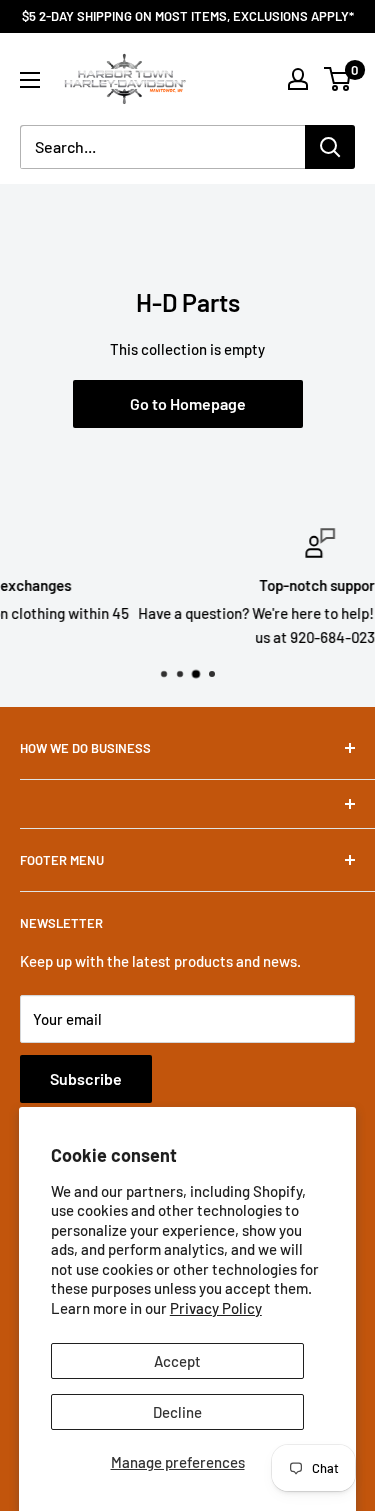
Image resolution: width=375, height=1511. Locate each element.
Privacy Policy (216, 1308)
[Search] (330, 147)
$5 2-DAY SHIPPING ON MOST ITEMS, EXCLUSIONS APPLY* (188, 16)
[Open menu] (30, 80)
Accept (177, 1361)
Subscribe (86, 1078)
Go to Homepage (188, 403)
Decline (177, 1412)
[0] (338, 79)
